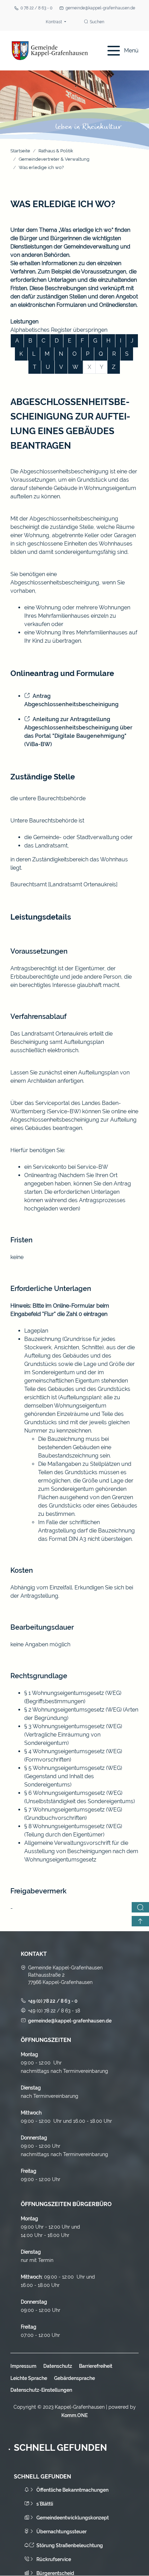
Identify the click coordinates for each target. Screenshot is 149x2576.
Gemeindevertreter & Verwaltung (54, 159)
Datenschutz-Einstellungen (41, 2390)
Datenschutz (58, 2366)
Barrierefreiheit (96, 2366)
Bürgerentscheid (55, 2573)
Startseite (20, 151)
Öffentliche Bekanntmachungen (72, 2490)
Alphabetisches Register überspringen (59, 330)
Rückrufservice (54, 2559)
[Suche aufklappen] (140, 1907)
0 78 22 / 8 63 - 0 (36, 8)
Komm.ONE (74, 2415)
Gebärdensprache (74, 2378)
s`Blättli (45, 2504)
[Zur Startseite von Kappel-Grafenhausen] (50, 51)
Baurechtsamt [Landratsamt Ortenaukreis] (64, 884)
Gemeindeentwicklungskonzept (73, 2518)
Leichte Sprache (29, 2378)
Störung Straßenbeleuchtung (70, 2545)
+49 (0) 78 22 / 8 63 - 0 (53, 2001)
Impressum (23, 2366)
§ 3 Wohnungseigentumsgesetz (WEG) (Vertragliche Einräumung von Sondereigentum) (73, 1735)
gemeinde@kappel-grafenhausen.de (100, 8)
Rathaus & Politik (56, 151)
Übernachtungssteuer (62, 2532)
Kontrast (54, 22)
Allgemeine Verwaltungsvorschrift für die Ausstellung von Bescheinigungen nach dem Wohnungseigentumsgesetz (81, 1851)
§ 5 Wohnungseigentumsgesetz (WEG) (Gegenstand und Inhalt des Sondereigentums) (73, 1776)
